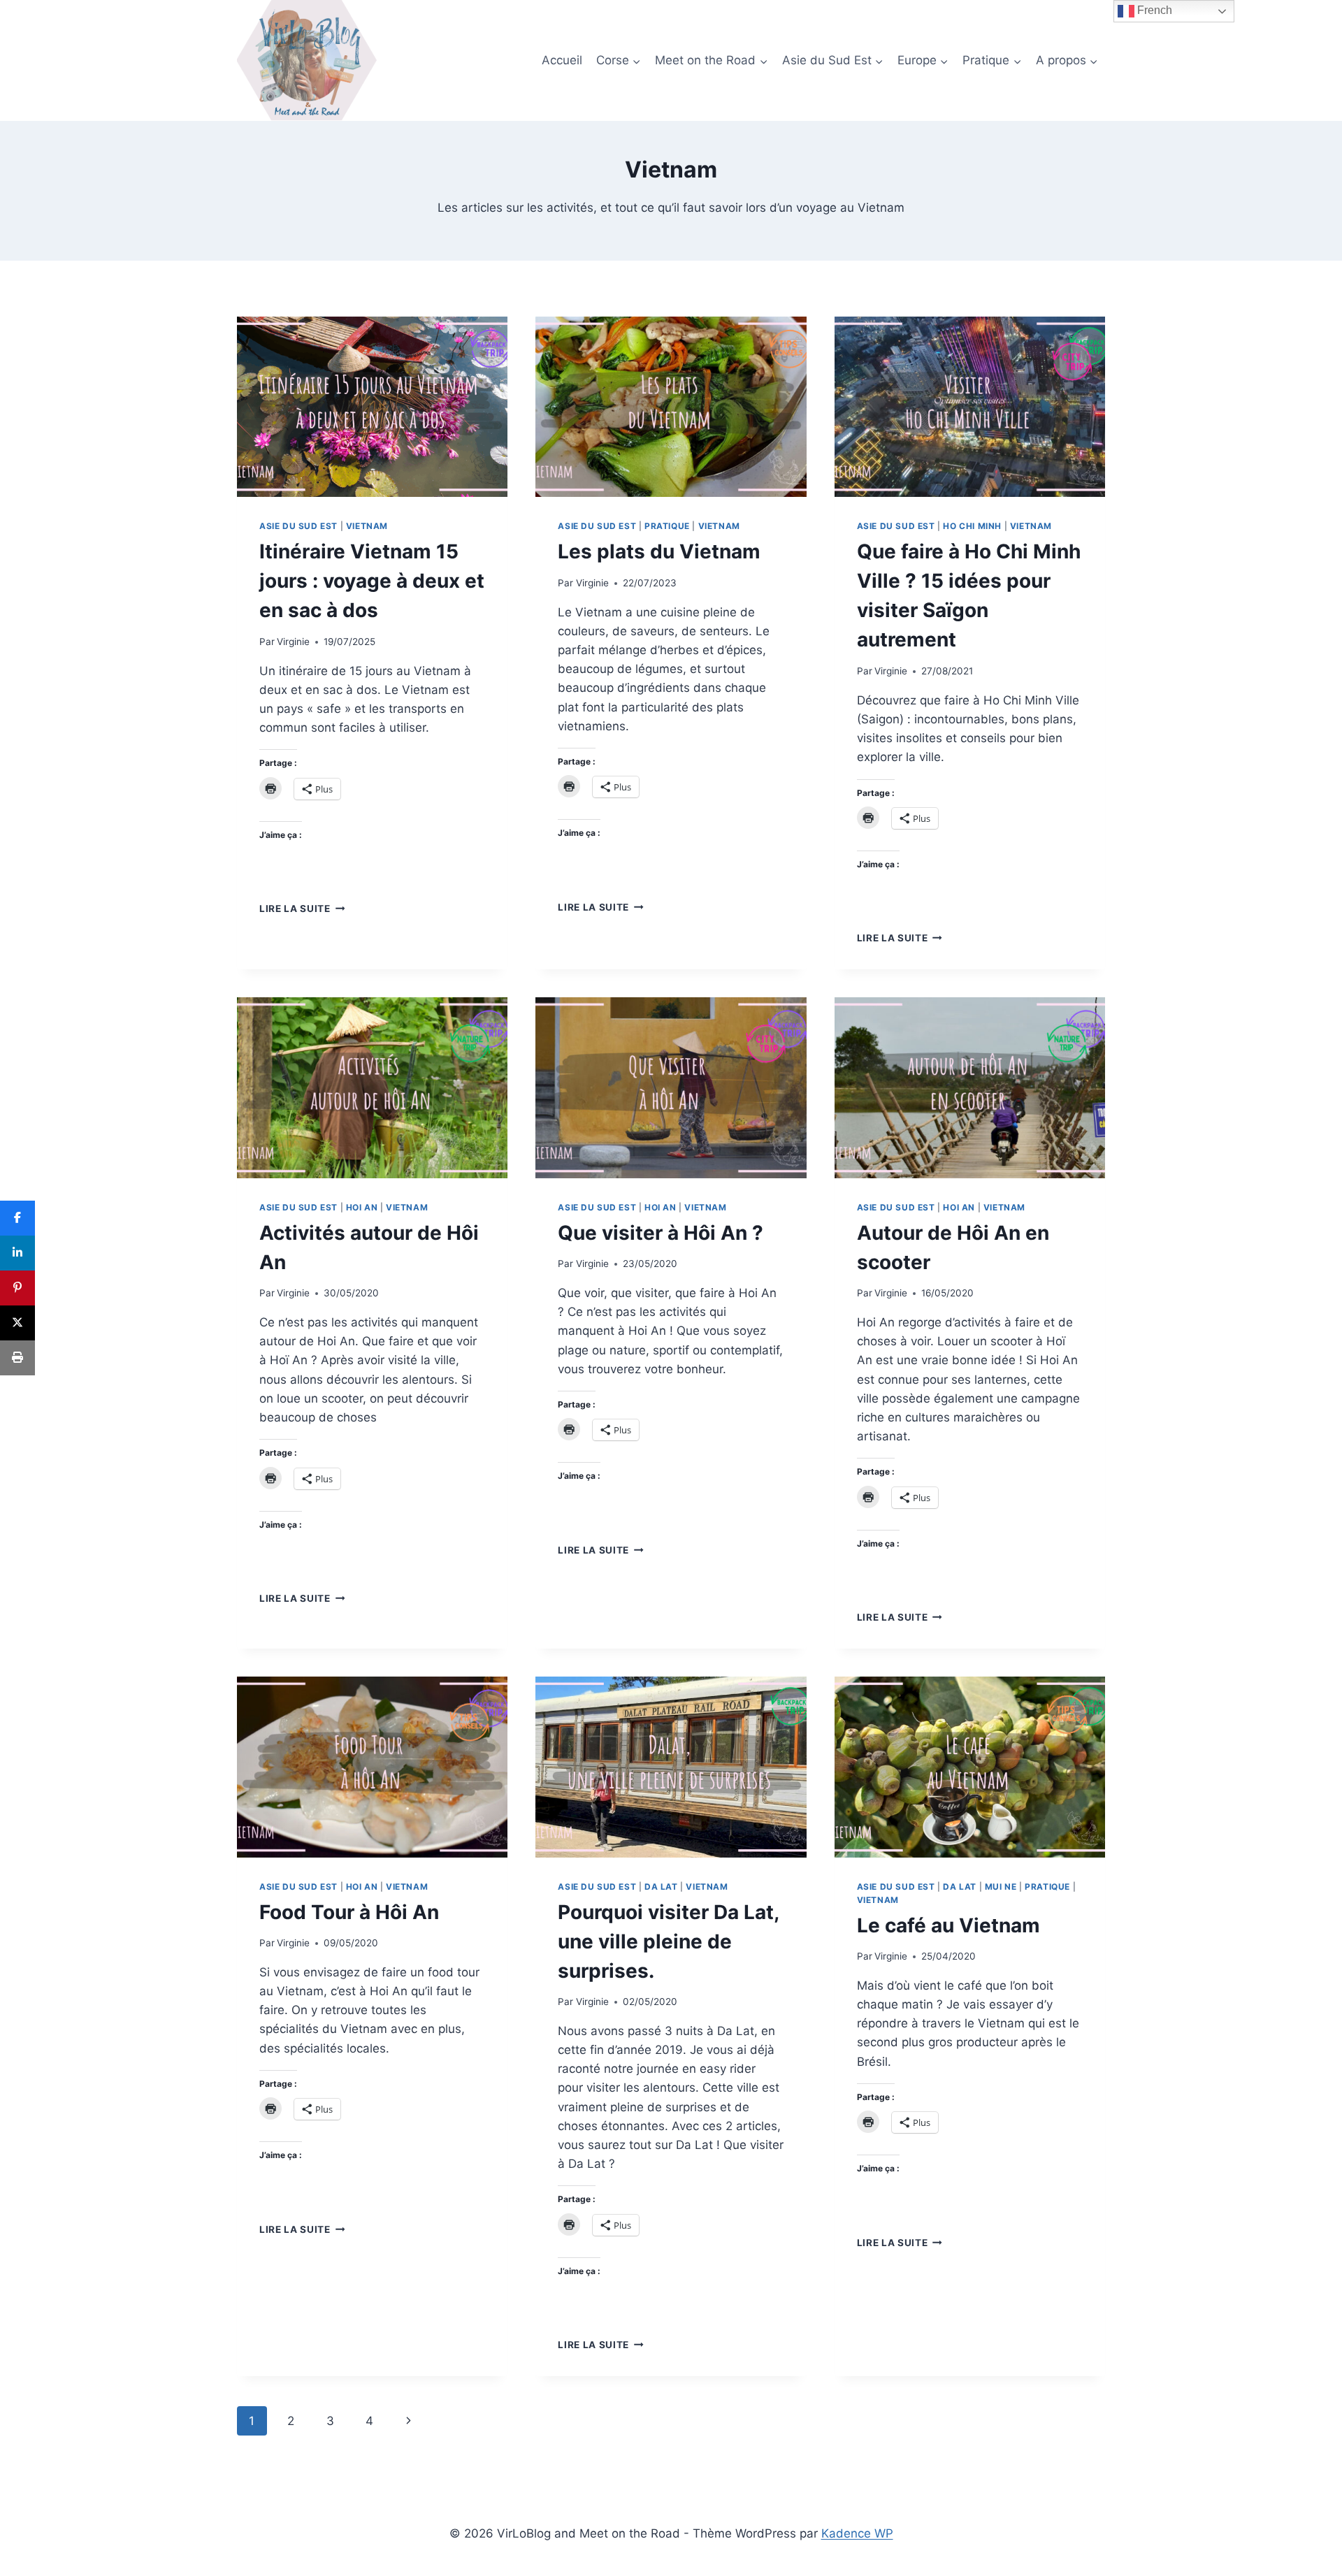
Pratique (667, 526)
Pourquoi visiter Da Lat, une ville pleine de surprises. (668, 1941)
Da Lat (661, 1887)
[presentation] (372, 407)
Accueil (562, 60)
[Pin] (17, 1288)
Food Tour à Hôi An (349, 1912)
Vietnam (367, 526)
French (1153, 10)
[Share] (17, 1218)
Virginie (293, 642)
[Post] (17, 1323)
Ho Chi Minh (972, 526)
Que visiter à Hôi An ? (661, 1233)
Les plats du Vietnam (659, 551)
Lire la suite (302, 909)
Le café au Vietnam (948, 1925)
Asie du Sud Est (298, 526)
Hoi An (362, 1207)
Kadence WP (857, 2533)
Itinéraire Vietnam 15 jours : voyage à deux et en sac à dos (372, 581)
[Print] (17, 1358)
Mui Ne (1001, 1887)
